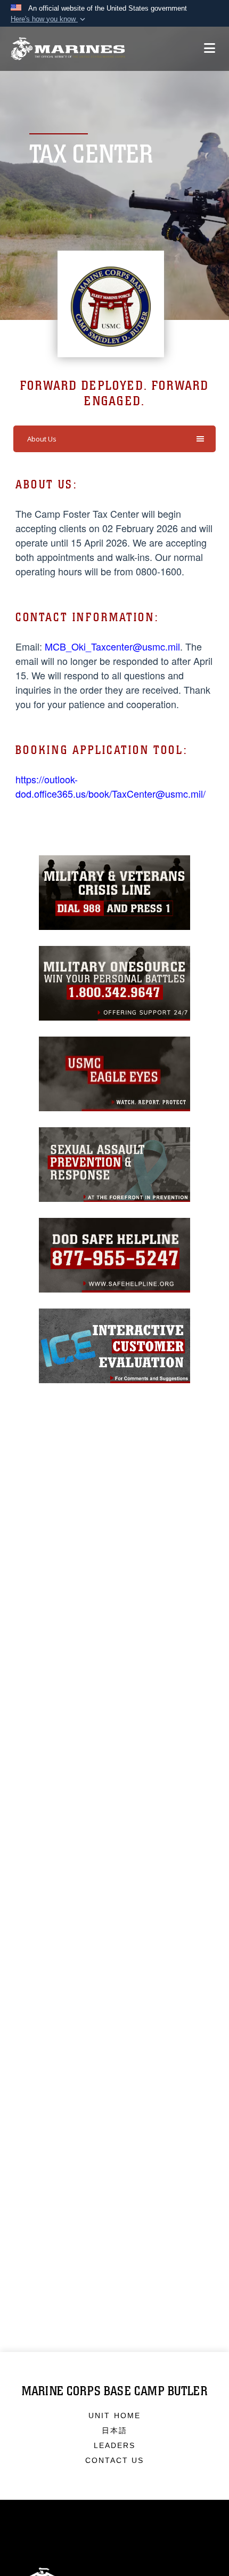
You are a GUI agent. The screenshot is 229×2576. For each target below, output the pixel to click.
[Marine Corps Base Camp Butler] (68, 49)
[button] (49, 19)
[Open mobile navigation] (210, 48)
